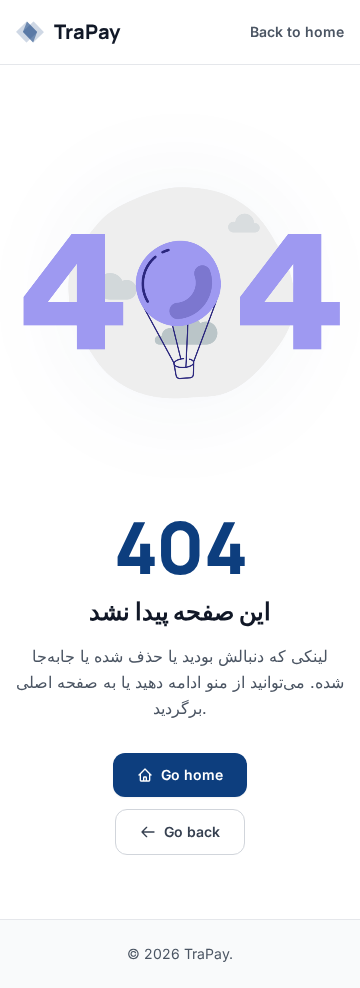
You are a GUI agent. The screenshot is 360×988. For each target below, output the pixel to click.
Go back (192, 831)
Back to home (297, 31)
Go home (192, 774)
